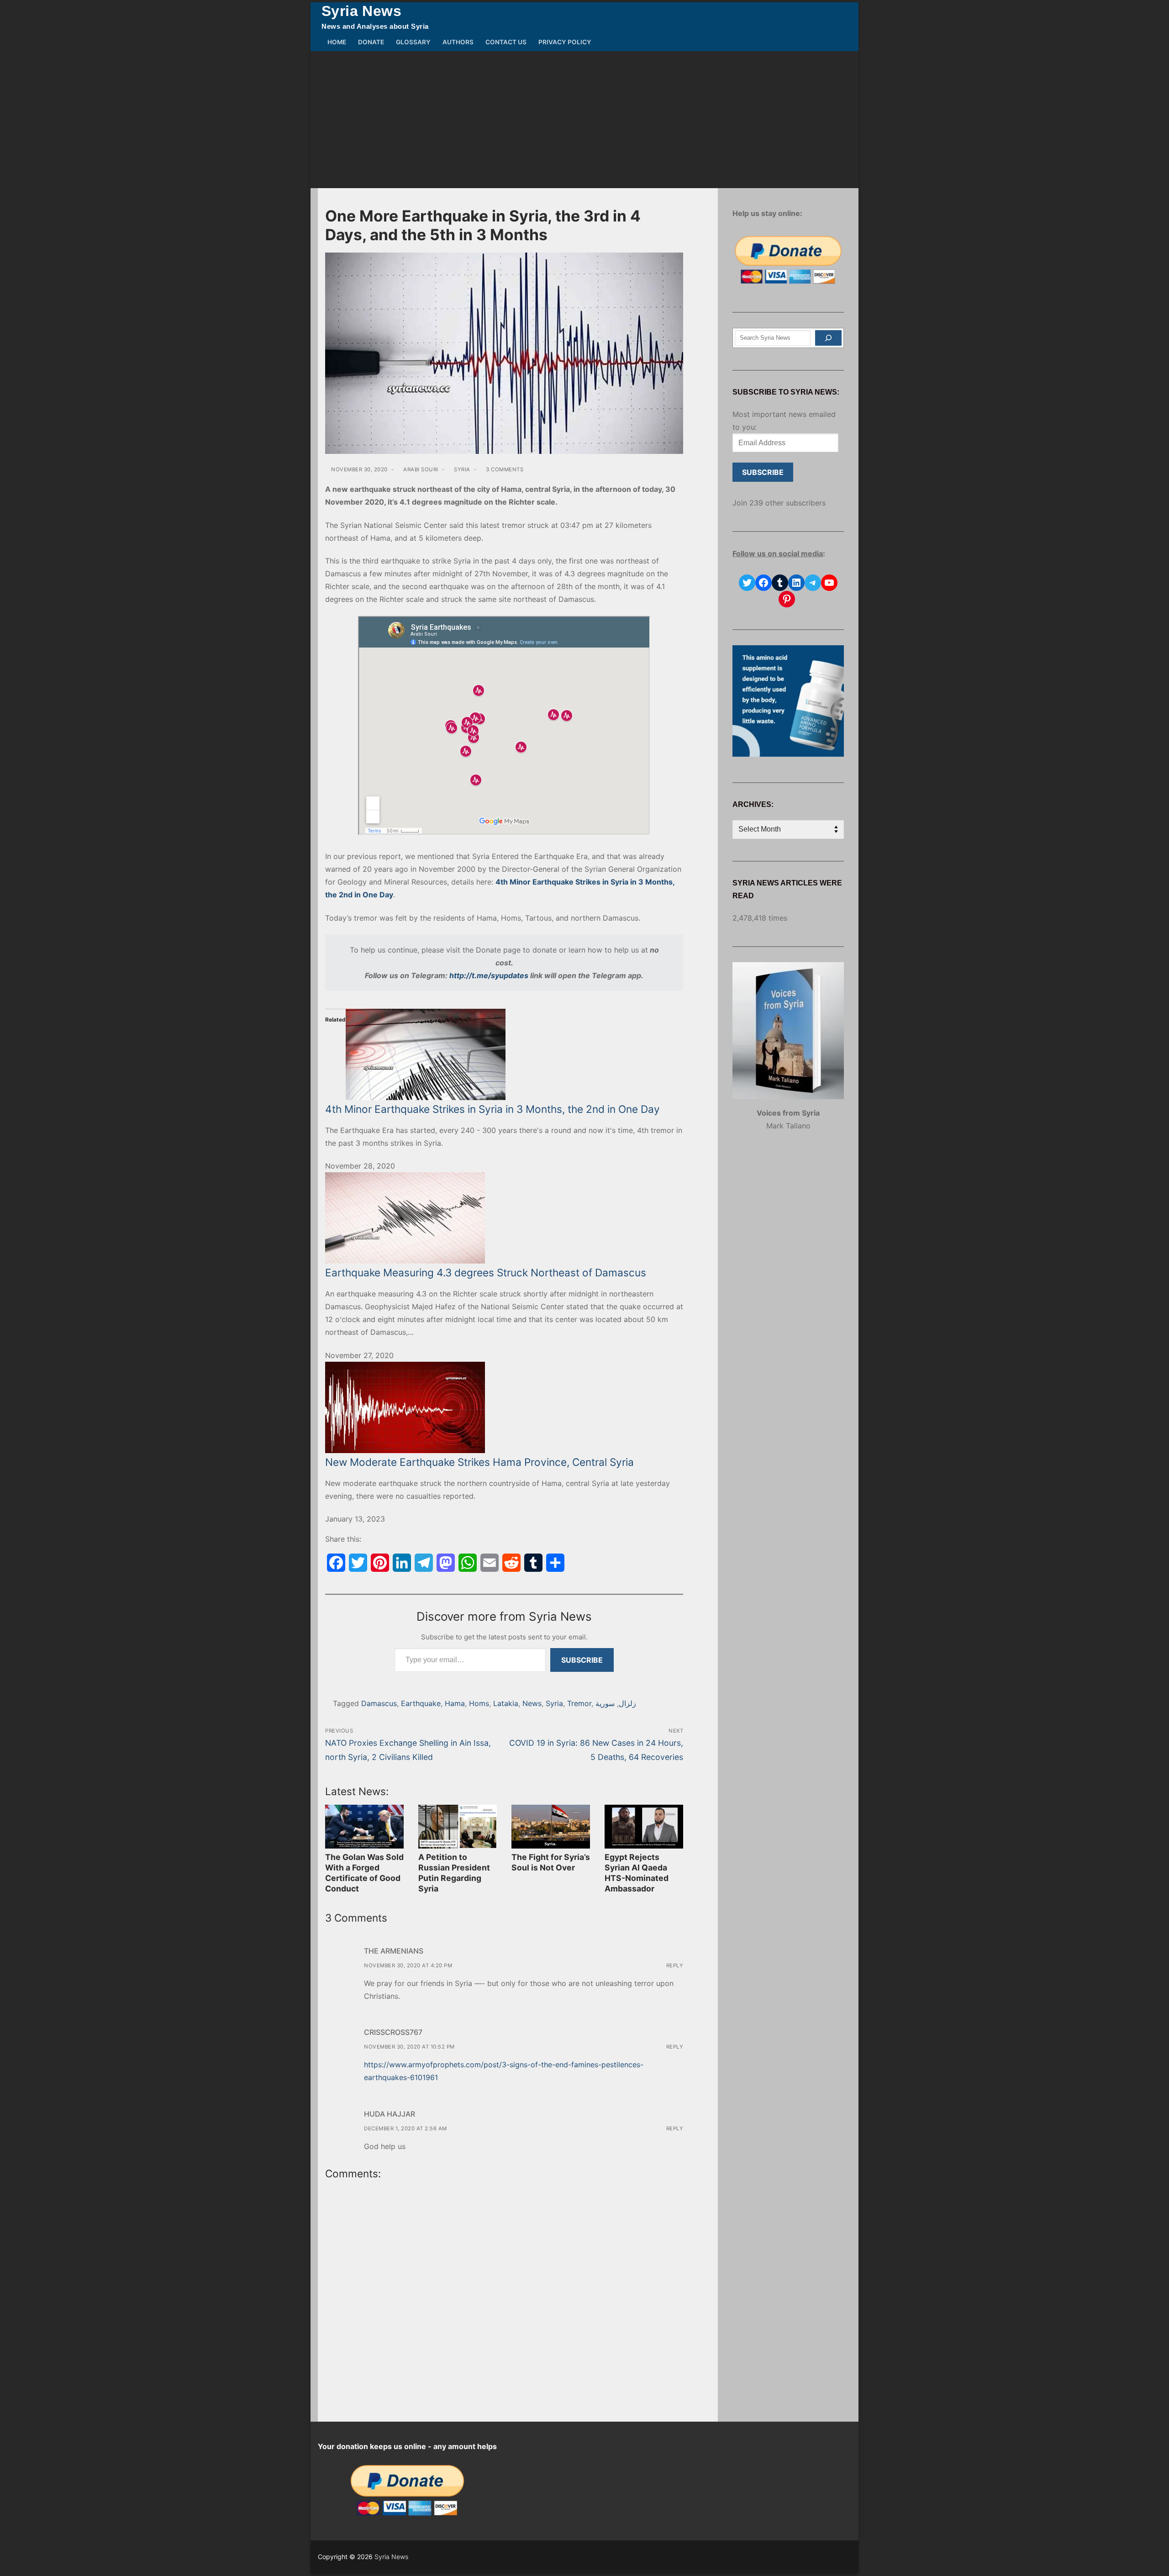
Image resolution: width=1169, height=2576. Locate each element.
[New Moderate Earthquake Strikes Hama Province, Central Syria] (504, 1407)
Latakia (506, 1703)
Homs (479, 1703)
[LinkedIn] (402, 1563)
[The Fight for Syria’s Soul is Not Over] (551, 1827)
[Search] (828, 338)
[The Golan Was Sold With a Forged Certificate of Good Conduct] (364, 1827)
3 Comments (504, 469)
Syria (461, 469)
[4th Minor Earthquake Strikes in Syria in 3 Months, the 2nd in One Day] (504, 1054)
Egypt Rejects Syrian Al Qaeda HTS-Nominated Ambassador (637, 1873)
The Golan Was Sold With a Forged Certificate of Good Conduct (364, 1873)
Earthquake (421, 1703)
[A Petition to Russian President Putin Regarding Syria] (458, 1827)
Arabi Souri (420, 469)
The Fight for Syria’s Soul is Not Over (551, 1862)
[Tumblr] (533, 1563)
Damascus (379, 1703)
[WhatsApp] (468, 1563)
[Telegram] (424, 1563)
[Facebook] (336, 1563)
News (532, 1703)
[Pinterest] (380, 1563)
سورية (605, 1703)
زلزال (627, 1703)
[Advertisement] (584, 120)
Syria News (361, 11)
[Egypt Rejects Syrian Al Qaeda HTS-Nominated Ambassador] (644, 1827)
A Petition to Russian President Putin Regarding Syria (454, 1873)
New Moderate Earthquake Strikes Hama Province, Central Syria (479, 1462)
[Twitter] (358, 1563)
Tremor (579, 1703)
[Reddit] (511, 1563)
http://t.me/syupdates (489, 975)
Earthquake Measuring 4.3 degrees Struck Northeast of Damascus (486, 1272)
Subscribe (582, 1660)
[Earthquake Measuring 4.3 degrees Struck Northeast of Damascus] (504, 1218)
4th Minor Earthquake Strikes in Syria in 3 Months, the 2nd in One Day (492, 1109)
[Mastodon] (446, 1563)
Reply (675, 1965)
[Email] (490, 1563)
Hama (455, 1703)
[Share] (555, 1563)
